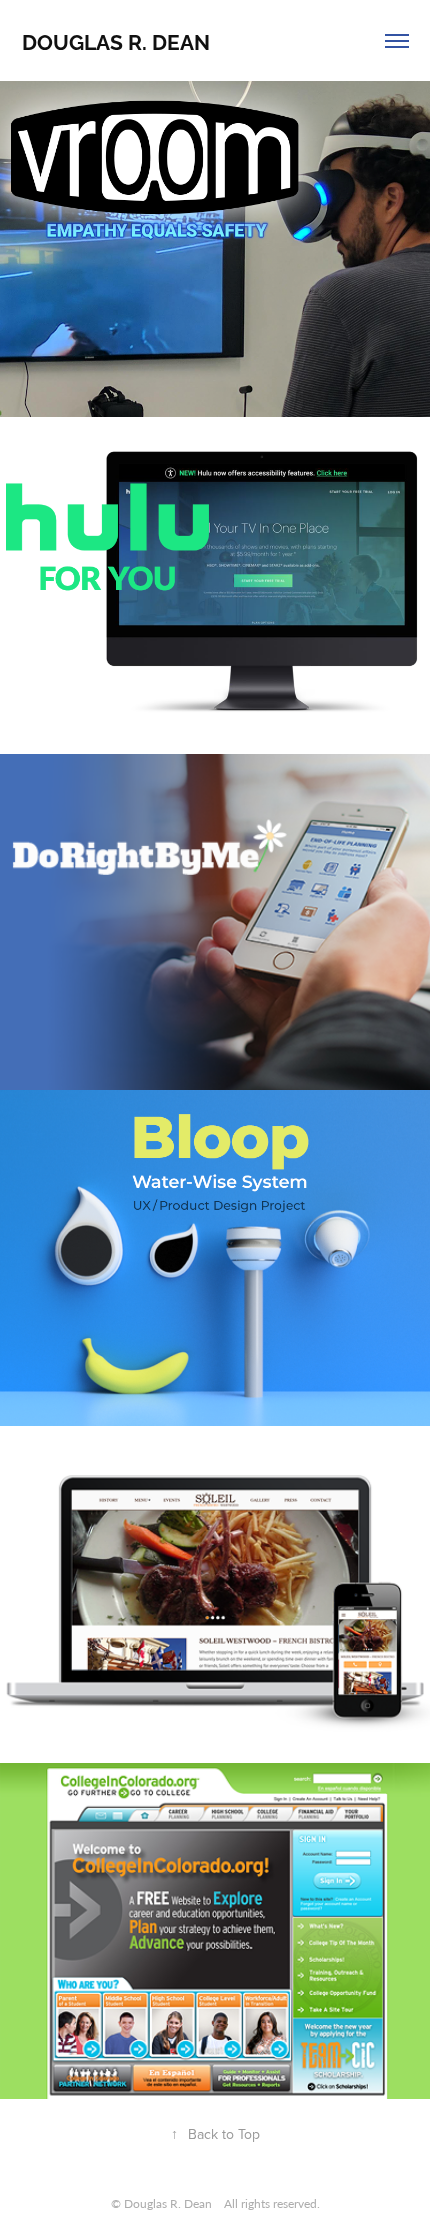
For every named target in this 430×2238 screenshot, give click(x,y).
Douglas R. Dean (116, 40)
